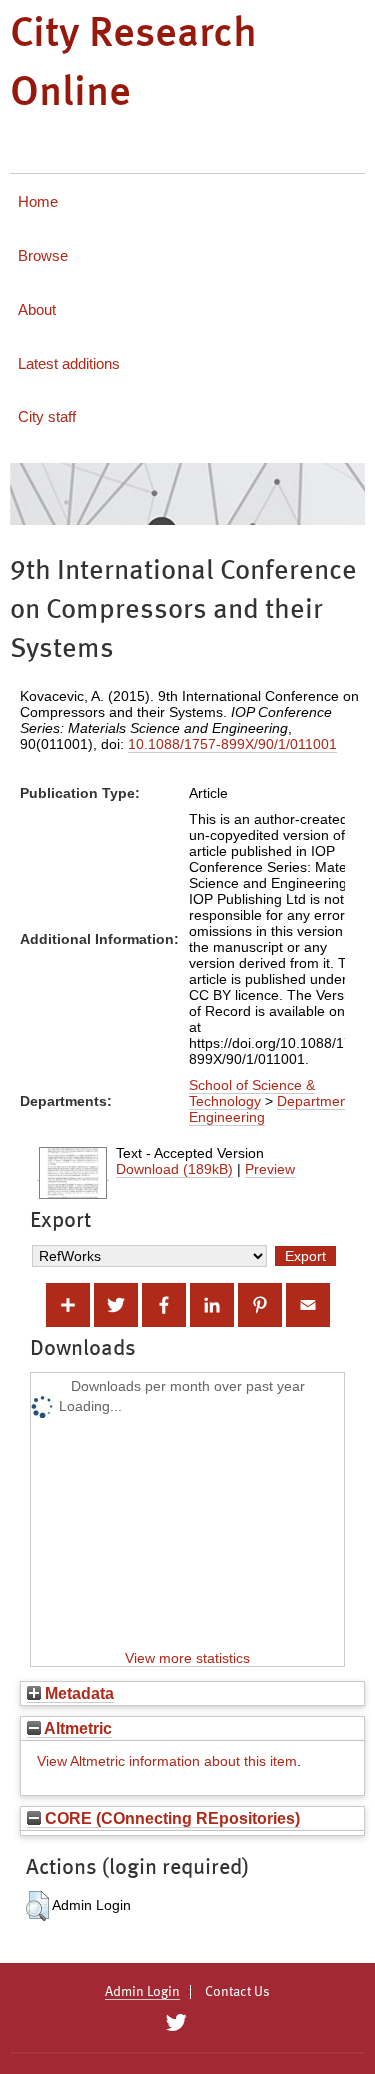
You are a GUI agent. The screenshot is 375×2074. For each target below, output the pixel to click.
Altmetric (76, 1728)
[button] (37, 1906)
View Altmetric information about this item (167, 1761)
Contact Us (237, 1992)
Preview (270, 1169)
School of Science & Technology (252, 1093)
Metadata (77, 1693)
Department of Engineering (278, 1109)
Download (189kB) (174, 1169)
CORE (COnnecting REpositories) (170, 1818)
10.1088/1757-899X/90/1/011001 (232, 744)
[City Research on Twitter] (176, 2023)
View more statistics (187, 1658)
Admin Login (142, 1992)
